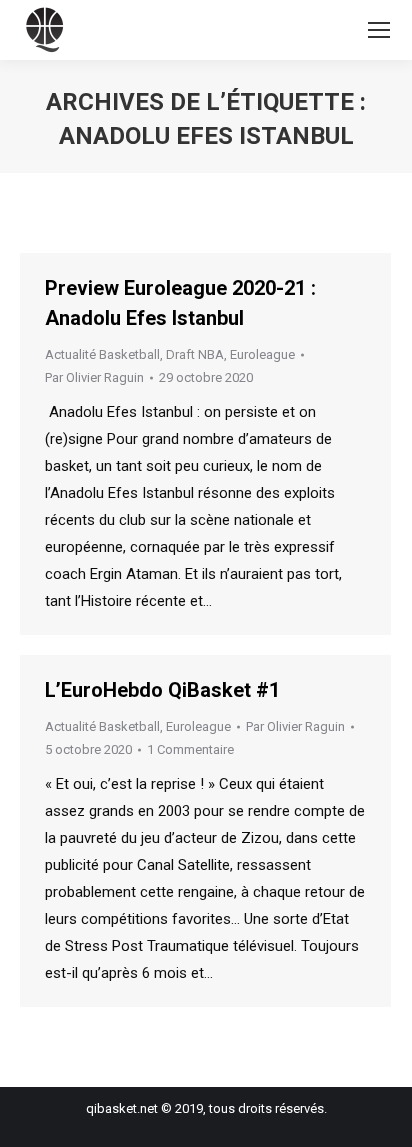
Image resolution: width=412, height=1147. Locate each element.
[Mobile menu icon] (379, 30)
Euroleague (262, 354)
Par (94, 377)
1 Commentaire (190, 749)
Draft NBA (195, 354)
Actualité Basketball (102, 354)
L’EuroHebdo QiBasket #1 (162, 690)
